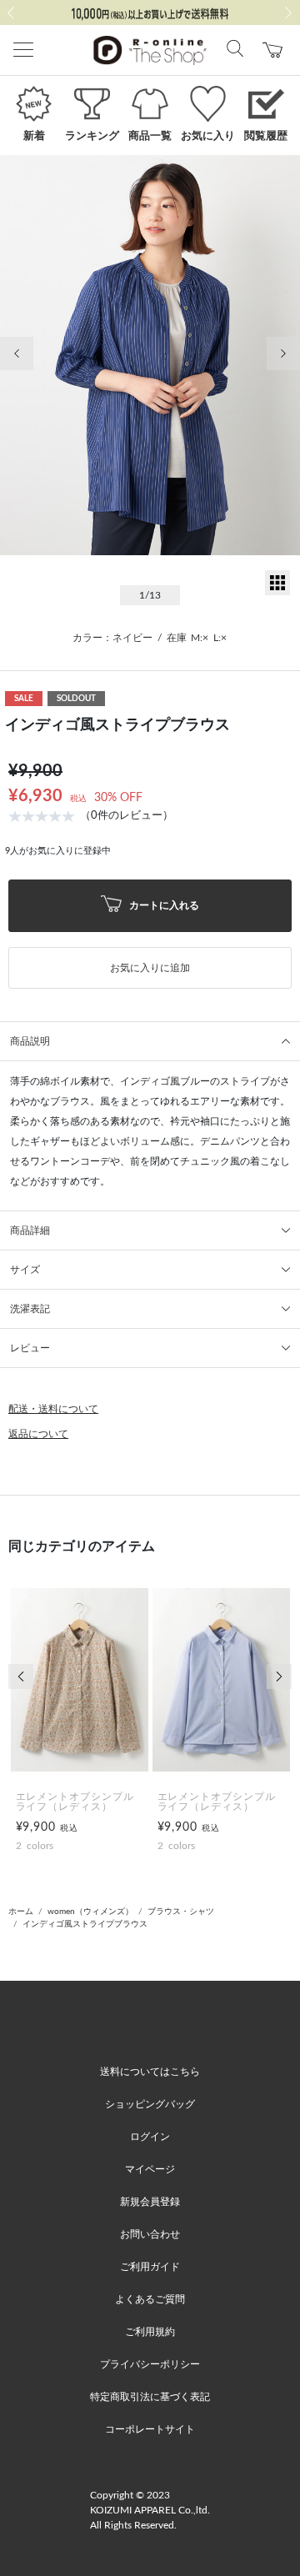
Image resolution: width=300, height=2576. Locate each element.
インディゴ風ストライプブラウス (85, 1924)
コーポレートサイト (150, 2429)
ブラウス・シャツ (181, 1912)
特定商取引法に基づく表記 (150, 2397)
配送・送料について (53, 1409)
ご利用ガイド (150, 2267)
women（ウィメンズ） (90, 1912)
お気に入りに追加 (150, 968)
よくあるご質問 (150, 2299)
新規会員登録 (150, 2202)
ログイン (150, 2137)
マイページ (150, 2169)
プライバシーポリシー (150, 2364)
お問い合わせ (150, 2234)
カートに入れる (163, 905)
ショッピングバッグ (150, 2104)
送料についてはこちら (150, 2072)
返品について (38, 1434)
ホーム (21, 1912)
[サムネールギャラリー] (277, 592)
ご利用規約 (150, 2332)
